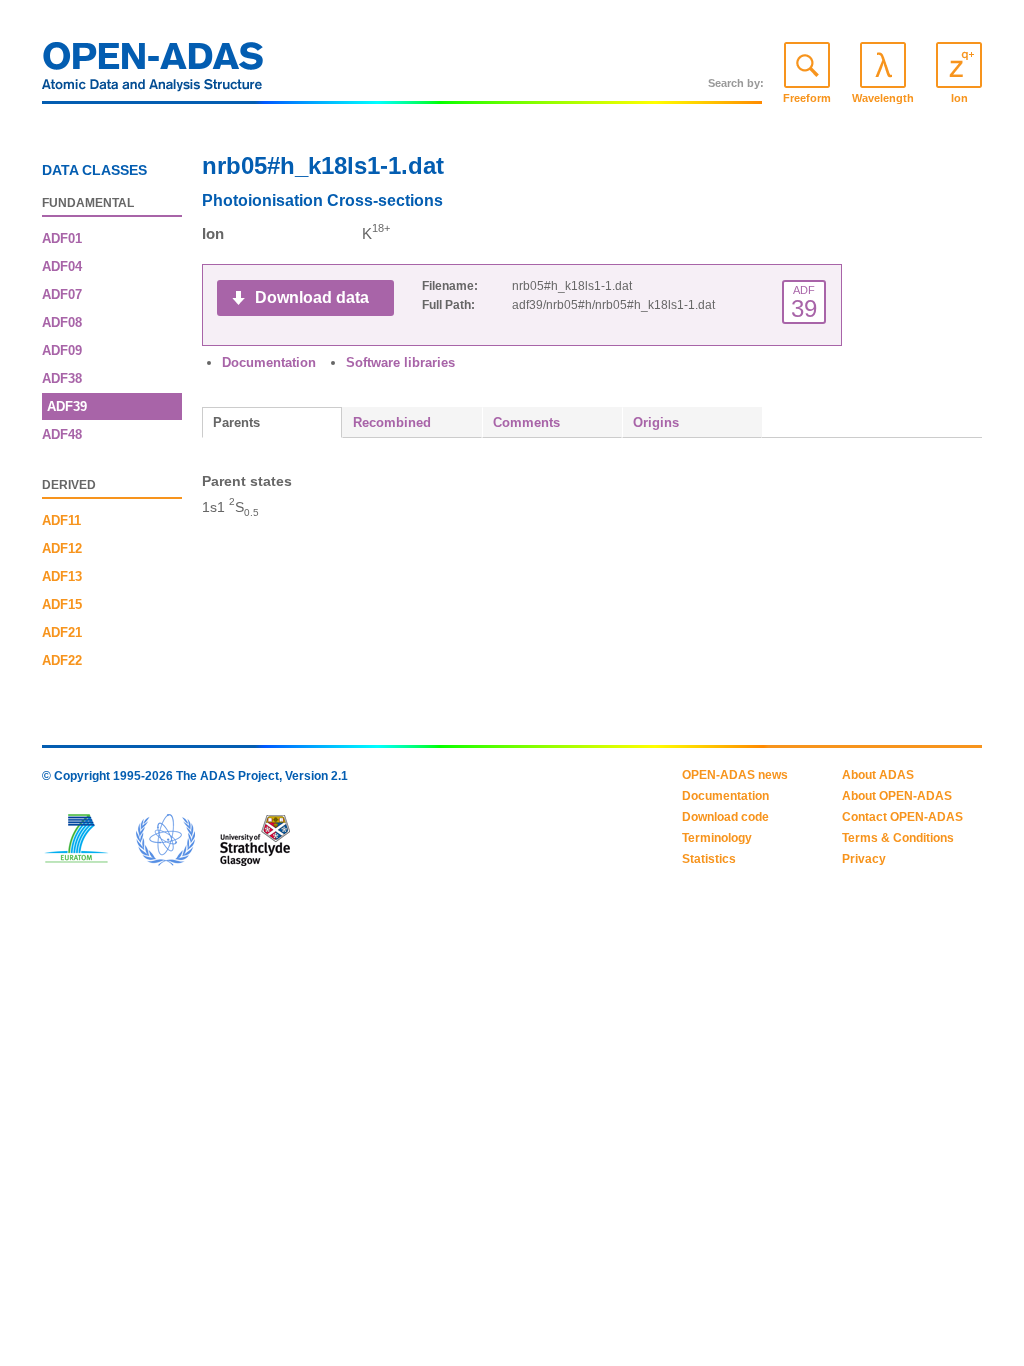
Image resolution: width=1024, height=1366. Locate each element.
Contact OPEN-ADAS (902, 817)
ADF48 (62, 434)
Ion (959, 98)
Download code (725, 817)
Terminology (717, 838)
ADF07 (62, 294)
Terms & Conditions (898, 838)
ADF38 (62, 378)
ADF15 (62, 604)
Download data (312, 297)
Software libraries (400, 362)
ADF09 (62, 350)
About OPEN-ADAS (897, 796)
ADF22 (62, 660)
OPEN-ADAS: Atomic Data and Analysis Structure (153, 72)
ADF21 (62, 632)
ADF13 (62, 576)
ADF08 (62, 322)
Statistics (709, 859)
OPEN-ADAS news (735, 775)
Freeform (807, 98)
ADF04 (62, 266)
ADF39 (67, 406)
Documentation (269, 362)
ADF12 (62, 548)
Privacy (864, 859)
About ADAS (878, 775)
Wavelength (883, 98)
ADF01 (62, 238)
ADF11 (61, 520)
